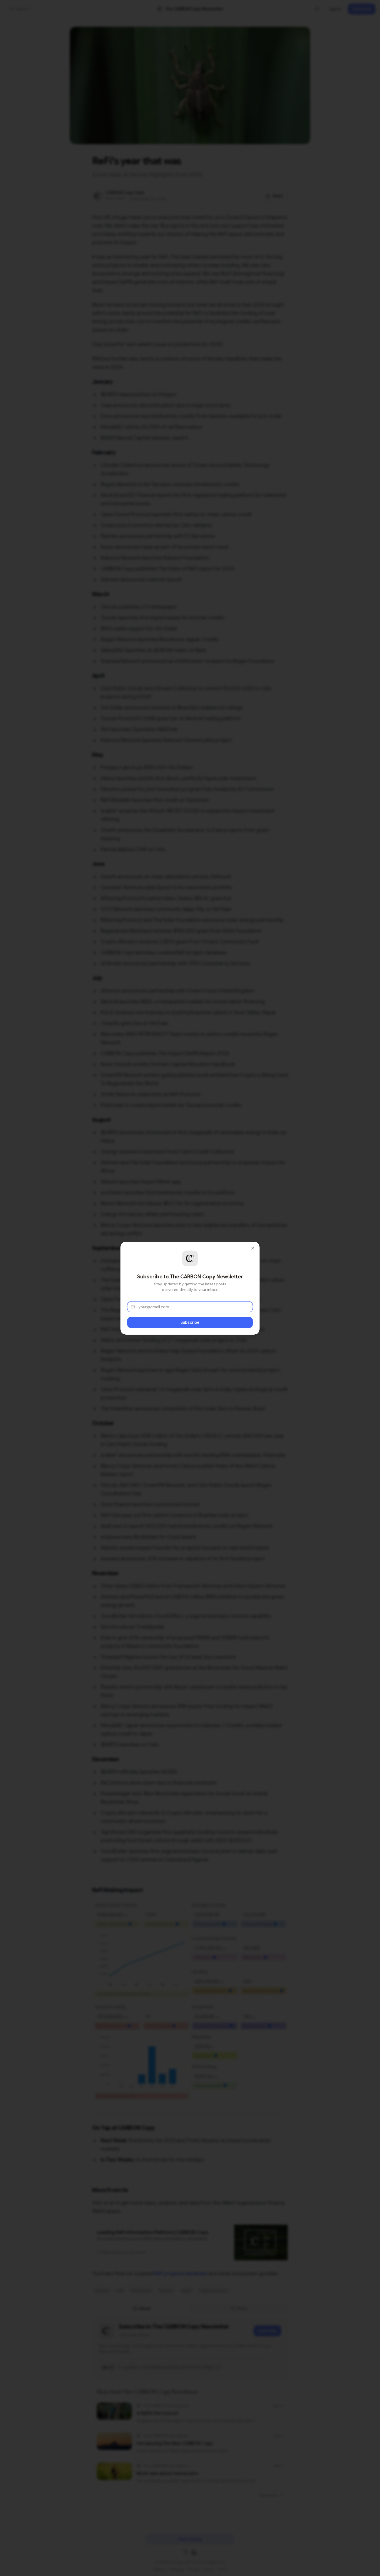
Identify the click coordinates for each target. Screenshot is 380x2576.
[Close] (253, 1248)
